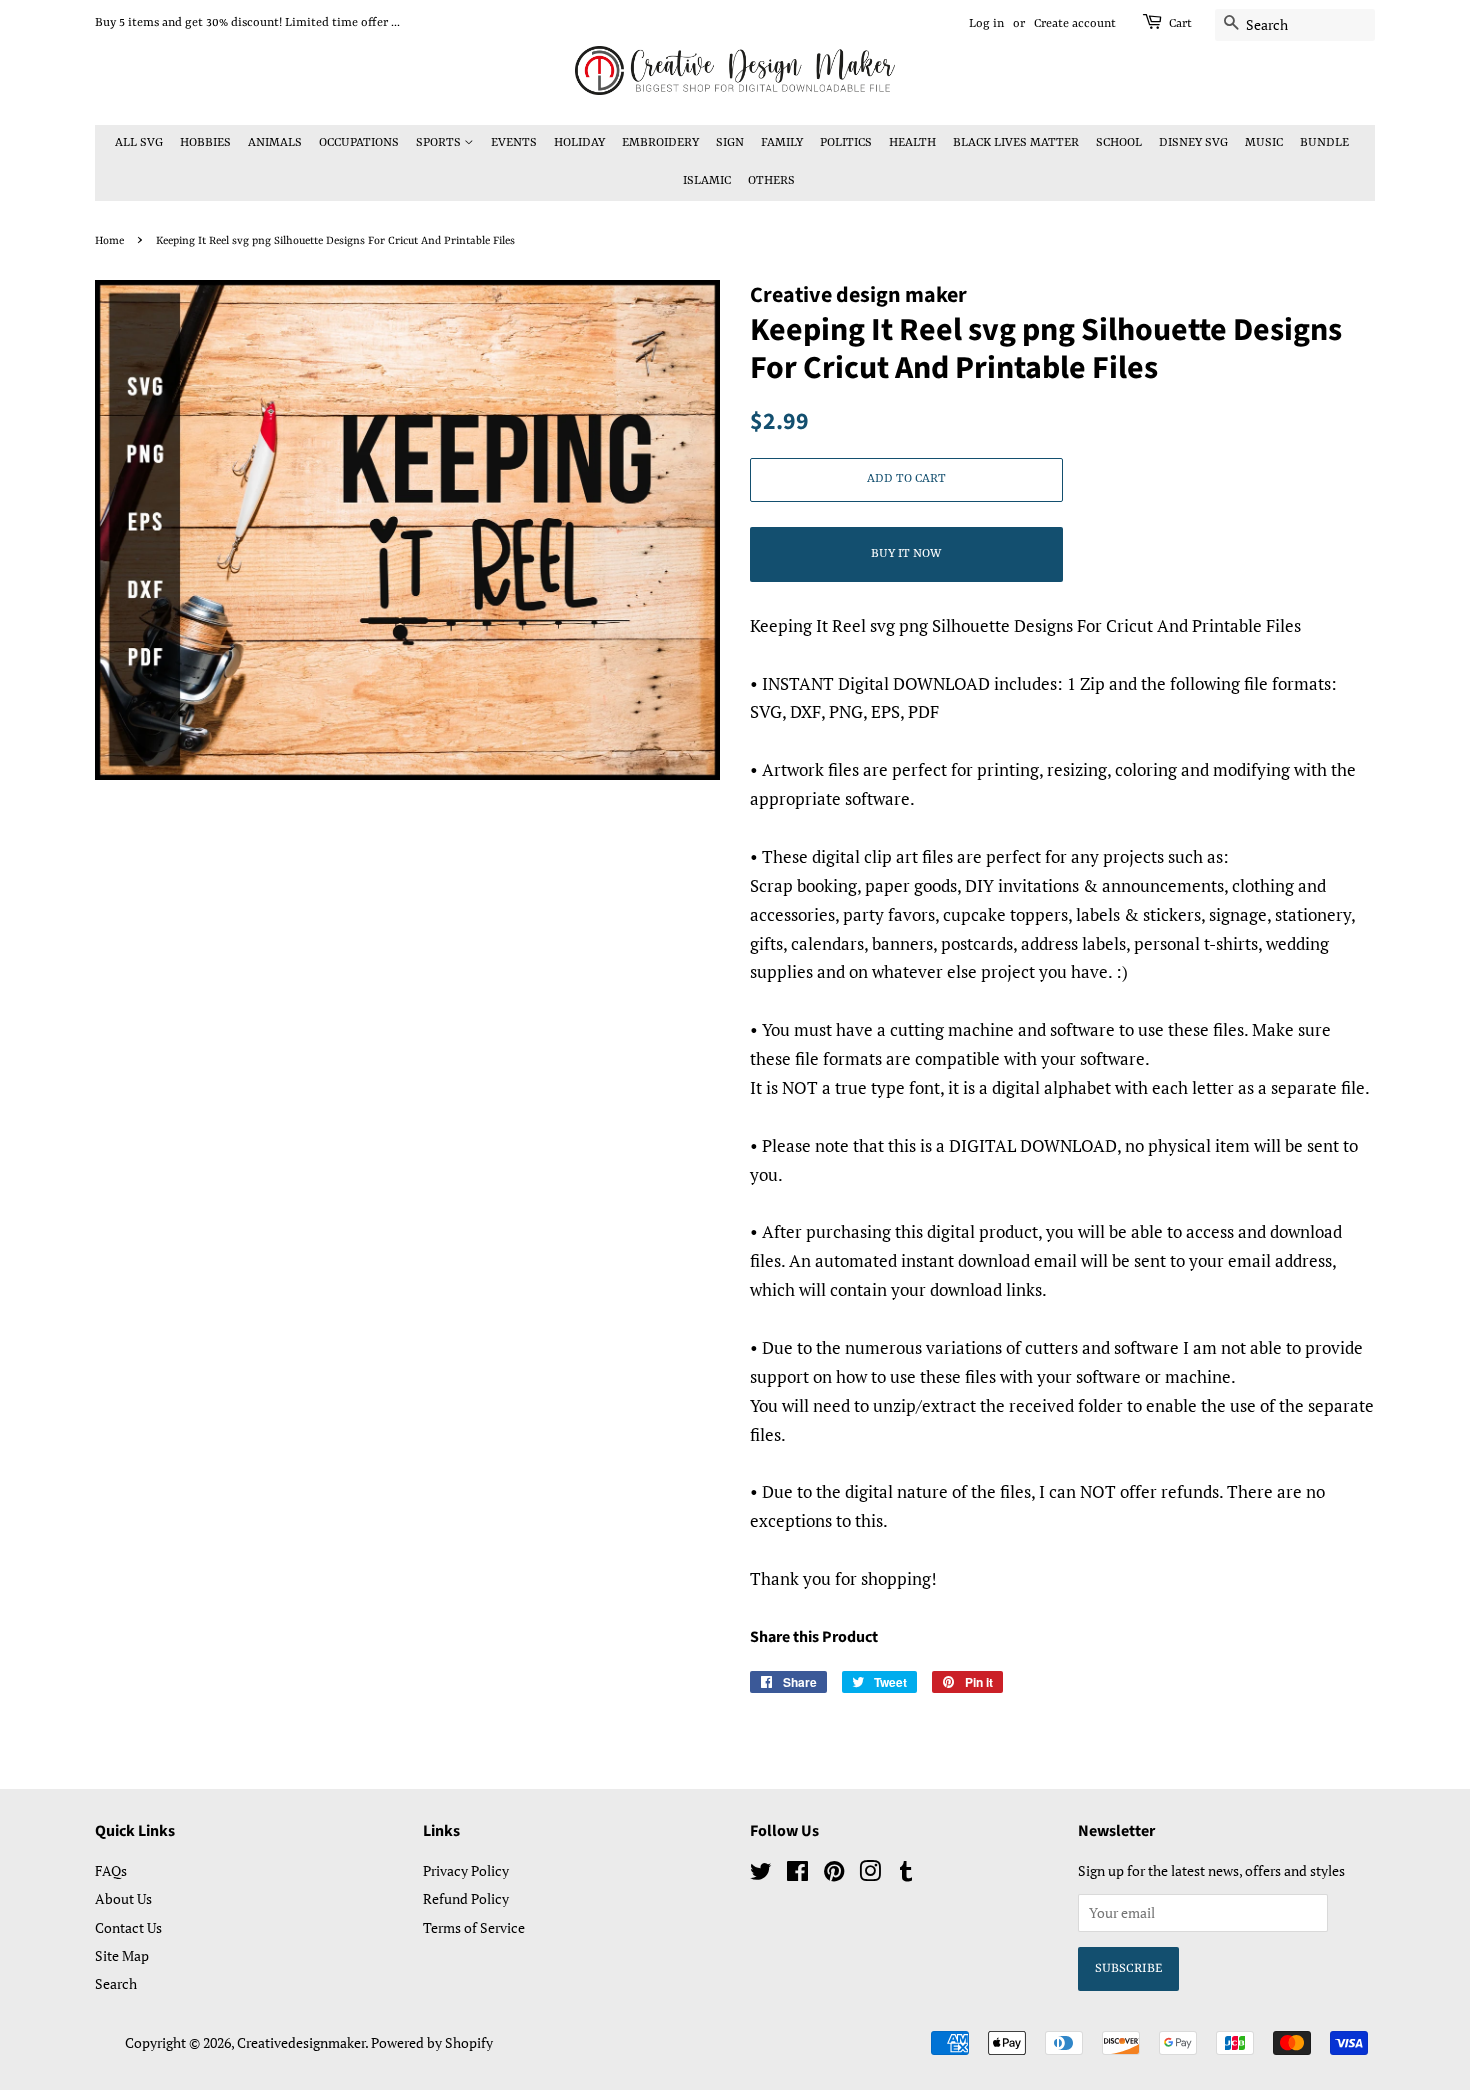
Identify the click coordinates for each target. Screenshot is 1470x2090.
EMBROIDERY (660, 143)
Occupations (359, 143)
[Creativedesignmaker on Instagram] (870, 1874)
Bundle (1324, 143)
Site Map (122, 1955)
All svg (139, 143)
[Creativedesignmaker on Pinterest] (834, 1874)
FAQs (111, 1870)
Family (782, 143)
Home (109, 241)
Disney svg (1193, 143)
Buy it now (906, 554)
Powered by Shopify (432, 2042)
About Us (123, 1898)
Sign (730, 143)
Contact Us (128, 1927)
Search (116, 1983)
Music (1264, 143)
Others (771, 181)
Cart (1180, 24)
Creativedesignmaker (301, 2042)
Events (514, 143)
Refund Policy (466, 1898)
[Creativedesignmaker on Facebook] (797, 1874)
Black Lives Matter (1016, 143)
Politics (846, 143)
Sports (440, 143)
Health (912, 143)
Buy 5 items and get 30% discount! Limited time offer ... (247, 23)
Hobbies (205, 143)
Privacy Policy (466, 1870)
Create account (1075, 24)
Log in (986, 24)
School (1119, 143)
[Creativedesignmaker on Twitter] (761, 1874)
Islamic (707, 181)
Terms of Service (474, 1927)
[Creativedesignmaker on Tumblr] (906, 1874)
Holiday (579, 143)
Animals (275, 143)
